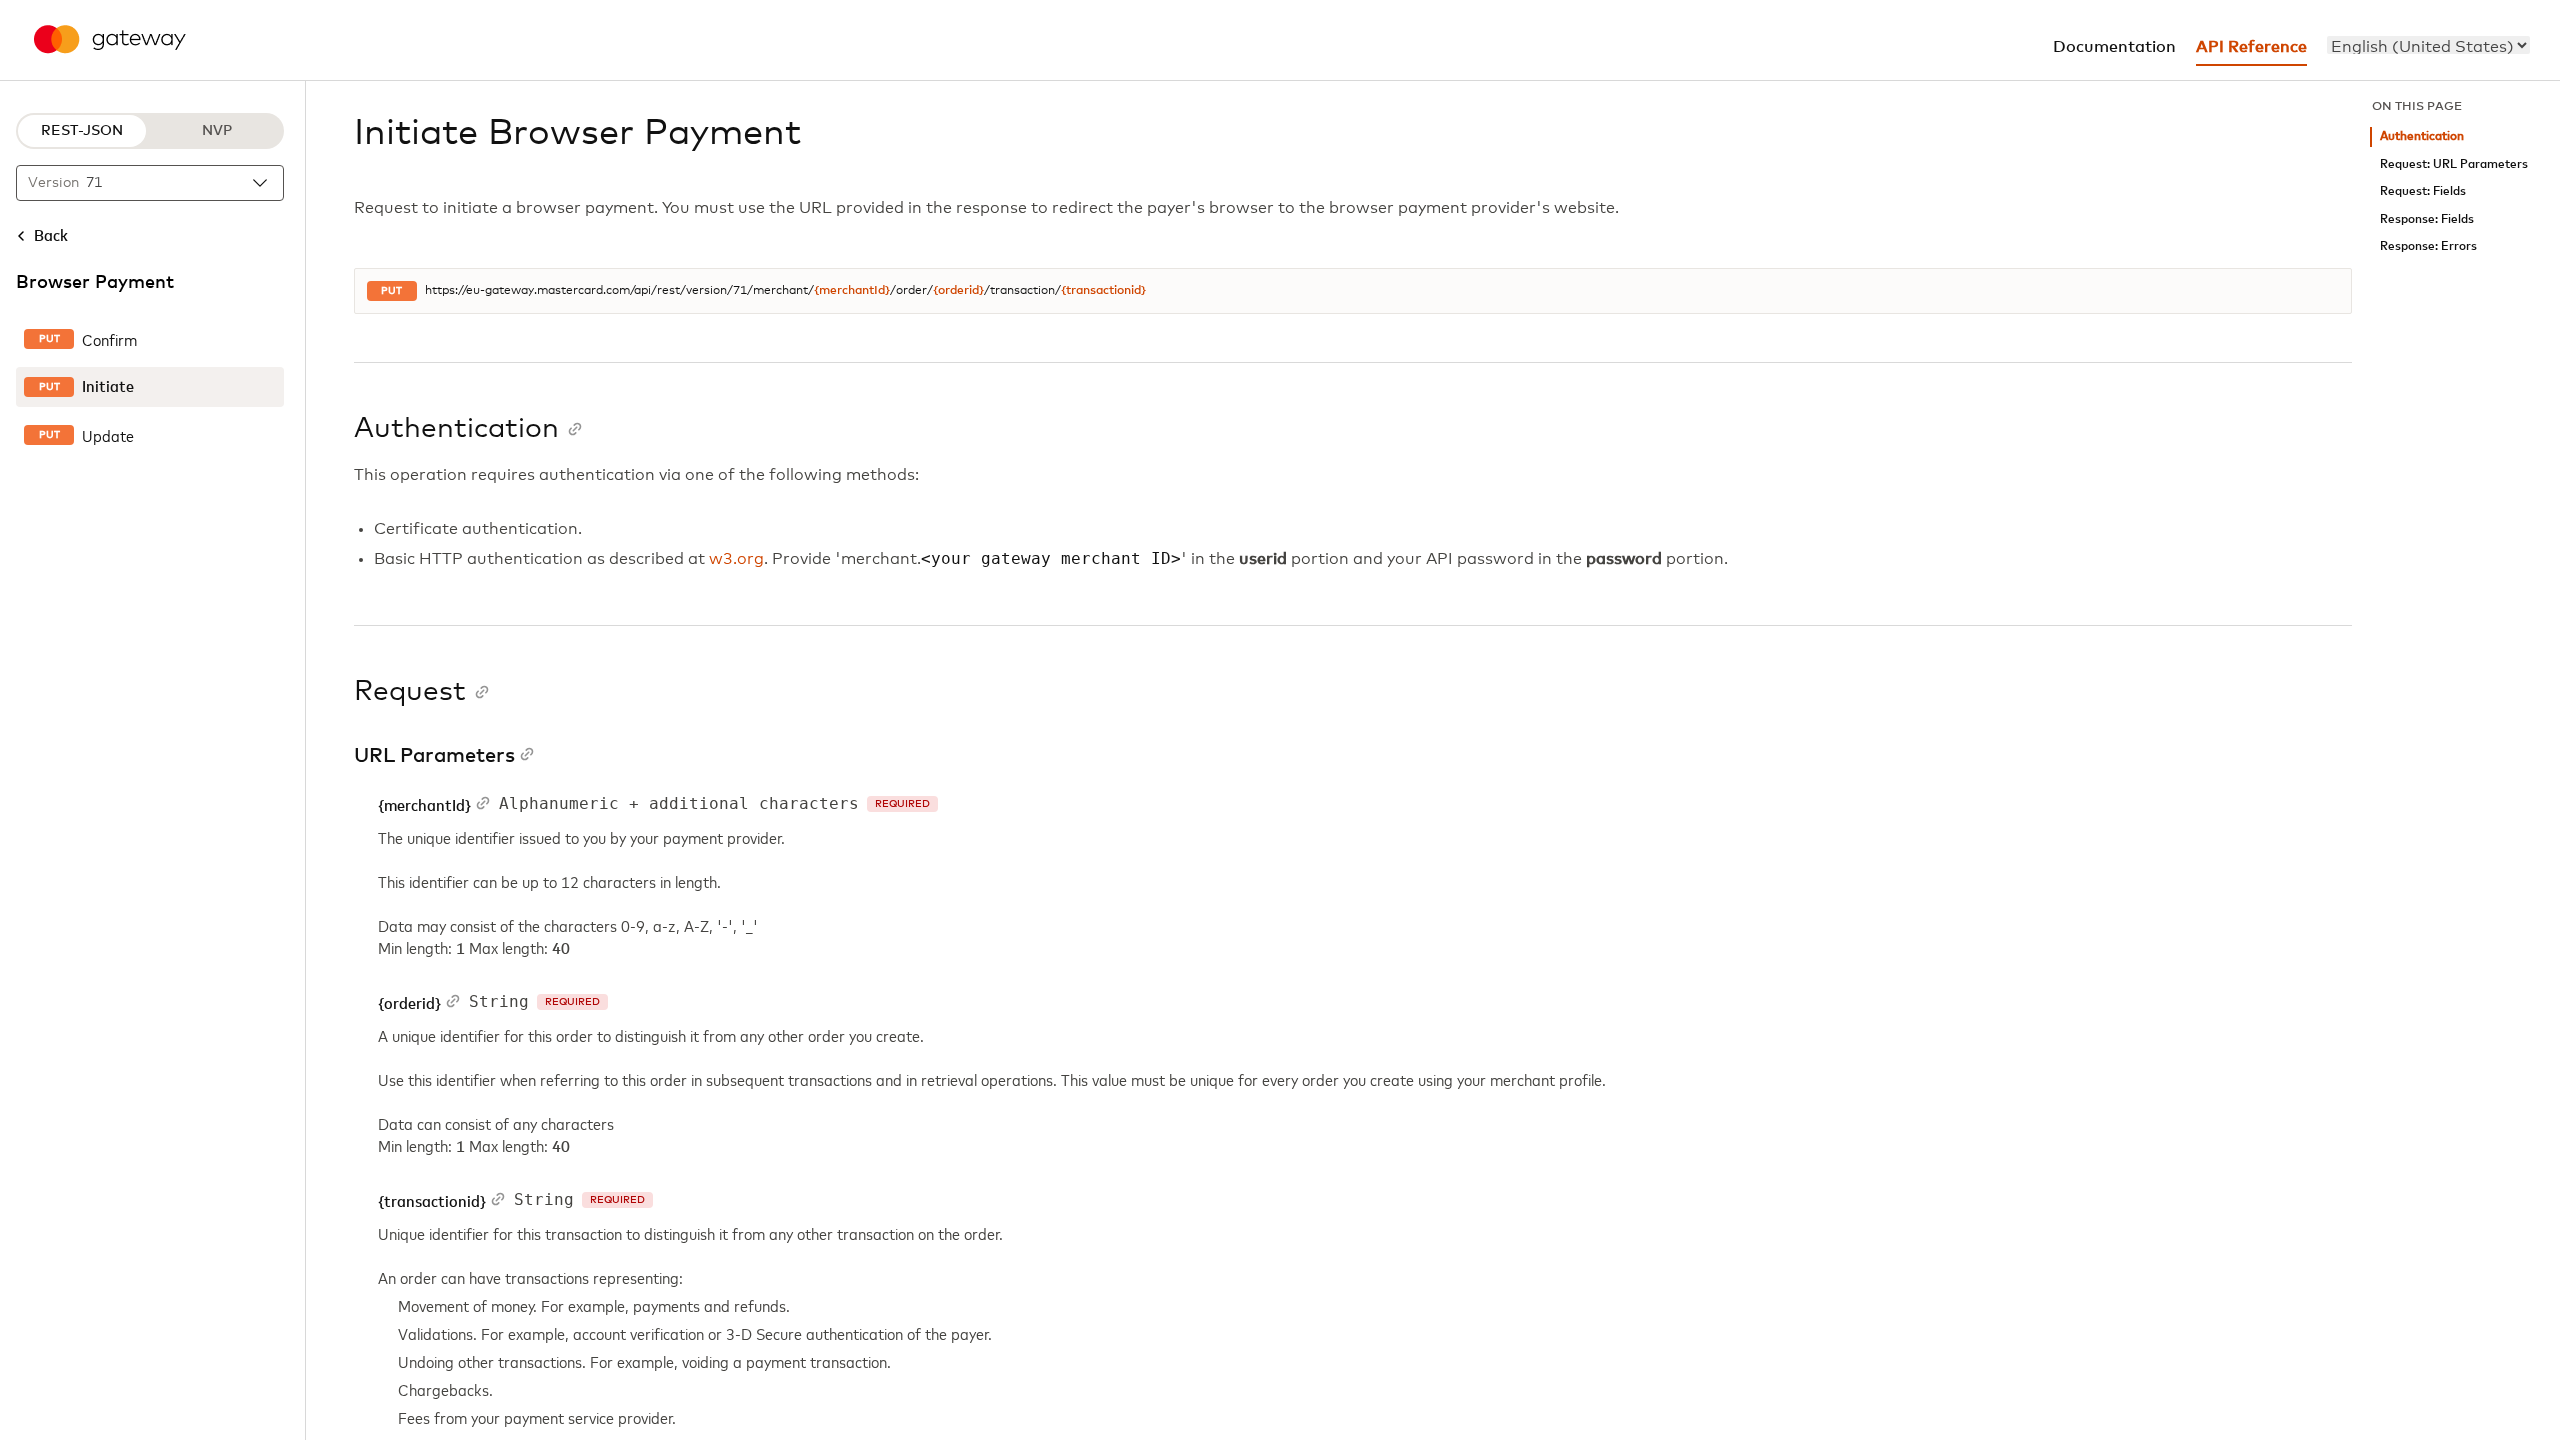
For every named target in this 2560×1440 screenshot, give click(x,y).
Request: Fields (2423, 191)
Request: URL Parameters (2454, 164)
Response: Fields (2427, 219)
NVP (217, 131)
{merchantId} (852, 291)
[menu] (2428, 45)
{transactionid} (1103, 291)
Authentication (2422, 136)
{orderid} (958, 291)
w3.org (736, 559)
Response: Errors (2428, 246)
